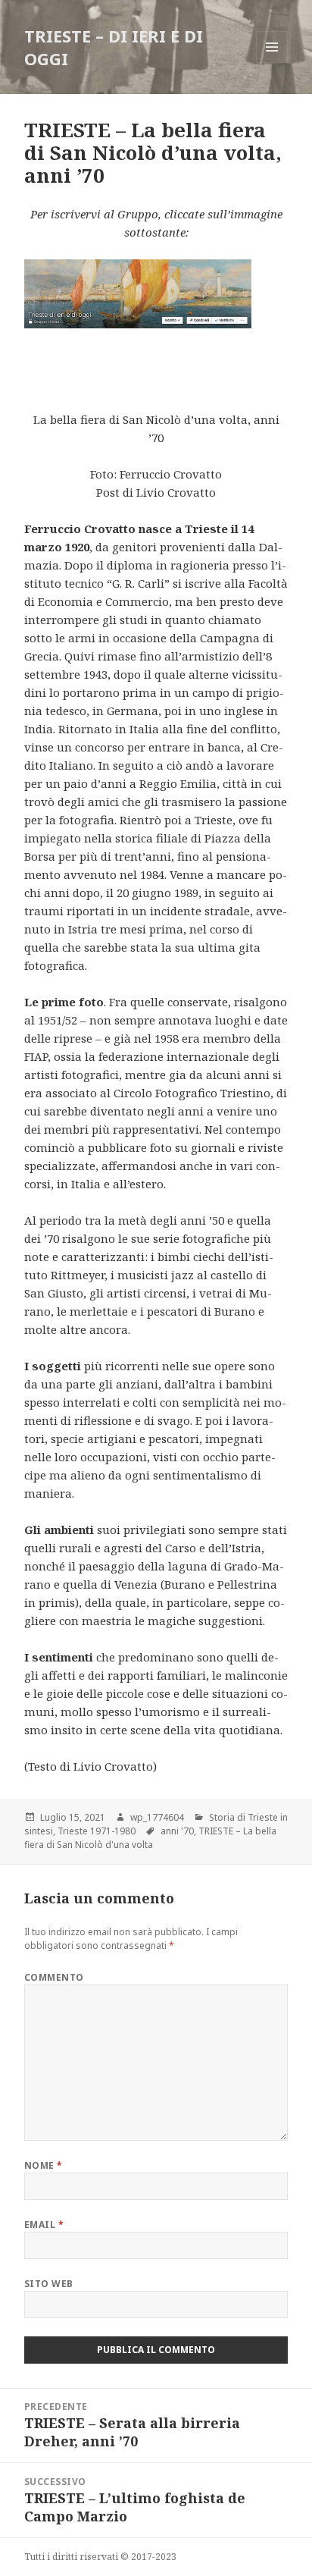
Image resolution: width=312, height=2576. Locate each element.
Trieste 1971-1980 (97, 1831)
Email (44, 2225)
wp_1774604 (157, 1817)
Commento (54, 1977)
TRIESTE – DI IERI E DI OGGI (114, 47)
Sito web (49, 2284)
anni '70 (177, 1831)
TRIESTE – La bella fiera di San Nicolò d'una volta (150, 1838)
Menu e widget (272, 63)
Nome (44, 2165)
